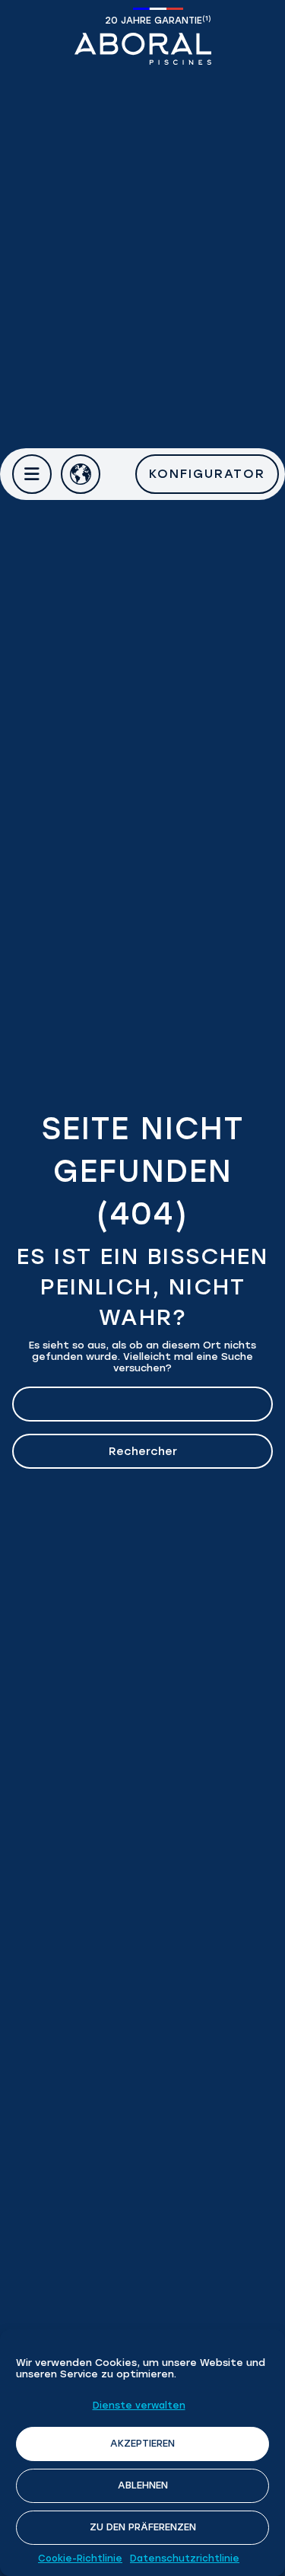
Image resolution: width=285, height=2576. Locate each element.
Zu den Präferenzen (143, 2527)
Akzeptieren (142, 2443)
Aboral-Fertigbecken (143, 49)
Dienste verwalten (139, 2406)
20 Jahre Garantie (158, 20)
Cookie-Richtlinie (80, 2558)
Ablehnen (143, 2485)
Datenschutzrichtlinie (185, 2558)
